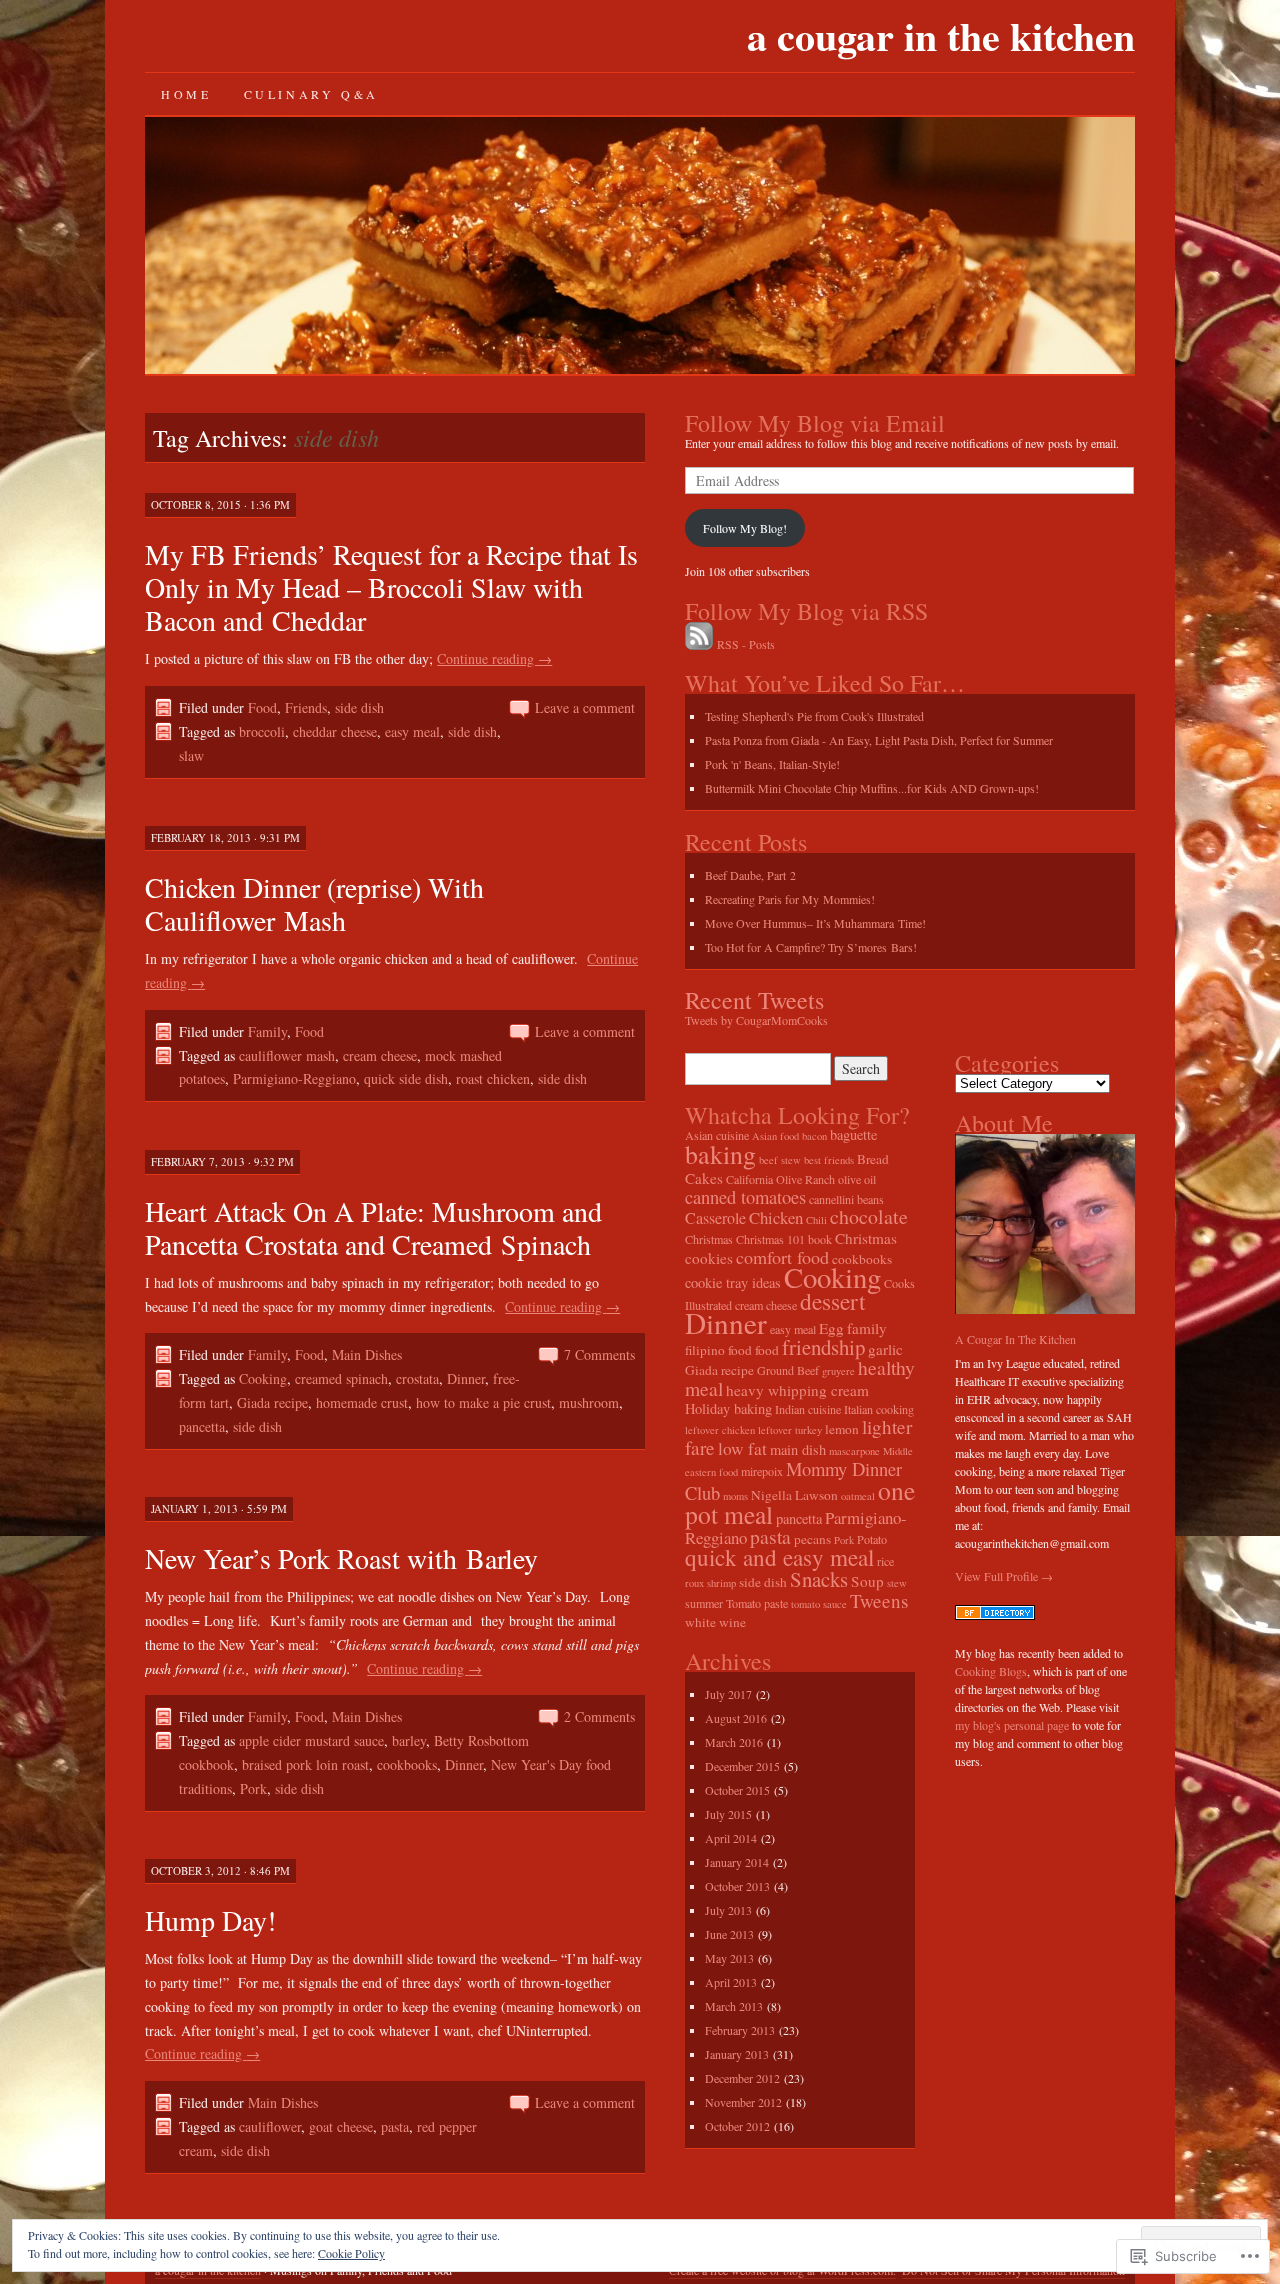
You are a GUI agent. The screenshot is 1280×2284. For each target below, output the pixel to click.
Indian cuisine (808, 1409)
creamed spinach (341, 1378)
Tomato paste (757, 1603)
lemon (842, 1429)
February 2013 (740, 2030)
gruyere (838, 1371)
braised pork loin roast (305, 1764)
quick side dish (406, 1078)
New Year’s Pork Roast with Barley (341, 1558)
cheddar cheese (335, 731)
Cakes (704, 1178)
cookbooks (407, 1764)
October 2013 (737, 1886)
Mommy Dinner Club (793, 1480)
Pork (253, 1788)
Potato (872, 1539)
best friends (829, 1160)
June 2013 (729, 1934)
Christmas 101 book (784, 1239)
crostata (417, 1378)
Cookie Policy (351, 2253)
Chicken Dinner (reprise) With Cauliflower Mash (314, 903)
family (867, 1328)
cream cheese (380, 1055)
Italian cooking (879, 1409)
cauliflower (270, 2126)
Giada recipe (272, 1402)
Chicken (776, 1217)
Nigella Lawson (794, 1495)
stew (897, 1583)
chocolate (869, 1216)
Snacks (819, 1579)
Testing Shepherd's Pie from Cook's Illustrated (814, 716)
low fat (742, 1448)
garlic (885, 1349)
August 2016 (736, 1718)
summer (704, 1603)
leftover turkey (790, 1430)
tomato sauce (819, 1604)
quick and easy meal (779, 1557)
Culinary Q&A (311, 94)
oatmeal (858, 1496)
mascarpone (854, 1451)
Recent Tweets (754, 1000)
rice (885, 1561)
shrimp (721, 1583)
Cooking (263, 1378)
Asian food (775, 1136)
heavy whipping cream (797, 1390)
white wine (715, 1622)
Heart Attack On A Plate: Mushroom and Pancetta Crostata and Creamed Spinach (373, 1227)
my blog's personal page (1012, 1725)
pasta (395, 2126)
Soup (867, 1581)
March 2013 (734, 2006)
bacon (814, 1136)
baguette (853, 1134)
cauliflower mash (287, 1055)
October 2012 (737, 2126)
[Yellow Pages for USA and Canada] (995, 1615)
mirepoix (762, 1471)
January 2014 (737, 1862)
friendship (823, 1347)
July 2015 (728, 1814)
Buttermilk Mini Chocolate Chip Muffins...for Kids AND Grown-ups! (872, 788)
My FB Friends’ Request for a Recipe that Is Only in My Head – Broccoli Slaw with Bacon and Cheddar (391, 587)
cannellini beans (846, 1199)
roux (694, 1583)
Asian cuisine (717, 1135)
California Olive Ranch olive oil (801, 1179)
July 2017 (728, 1694)
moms (735, 1496)
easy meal (412, 731)
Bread (873, 1159)
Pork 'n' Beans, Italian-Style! (772, 764)
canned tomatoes (745, 1196)
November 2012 (743, 2102)
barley (409, 1740)
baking (720, 1154)
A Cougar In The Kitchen (1015, 1339)
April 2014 (731, 1838)
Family (267, 1031)
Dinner (466, 1378)
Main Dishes (367, 1354)
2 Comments (599, 1716)
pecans (812, 1539)
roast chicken (493, 1078)
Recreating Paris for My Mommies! (790, 899)
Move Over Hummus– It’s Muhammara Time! (815, 923)
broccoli (262, 731)
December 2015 (742, 1766)
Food (262, 707)
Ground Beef (788, 1370)
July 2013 (728, 1910)
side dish (359, 707)
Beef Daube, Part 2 (750, 875)
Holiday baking (728, 1408)
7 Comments (599, 1354)
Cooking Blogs (991, 1671)
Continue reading (494, 658)
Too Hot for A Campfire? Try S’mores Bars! (811, 947)
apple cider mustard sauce (311, 1740)
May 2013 (729, 1958)
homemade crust (362, 1402)
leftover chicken (720, 1430)
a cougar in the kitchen (941, 35)
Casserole (715, 1218)
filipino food (718, 1350)
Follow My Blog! (745, 528)
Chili (816, 1220)
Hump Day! (210, 1920)
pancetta (202, 1426)
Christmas (709, 1239)
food (767, 1350)
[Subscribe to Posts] (699, 644)
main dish (798, 1449)
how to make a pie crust (483, 1402)
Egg (831, 1328)
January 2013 (737, 2054)
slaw (191, 755)
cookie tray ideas (733, 1282)
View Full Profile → (1004, 1576)
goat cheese (341, 2126)
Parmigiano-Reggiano (294, 1078)
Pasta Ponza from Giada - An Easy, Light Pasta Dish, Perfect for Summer (879, 740)
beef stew (780, 1160)
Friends (306, 707)
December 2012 (742, 2078)
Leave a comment (585, 707)
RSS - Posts (746, 644)
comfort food (782, 1257)
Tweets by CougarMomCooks (756, 1020)
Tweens (879, 1600)
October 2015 (737, 1790)
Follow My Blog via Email (815, 423)
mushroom (589, 1402)
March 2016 (734, 1742)
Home (186, 94)
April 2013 (731, 1982)
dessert (833, 1301)
